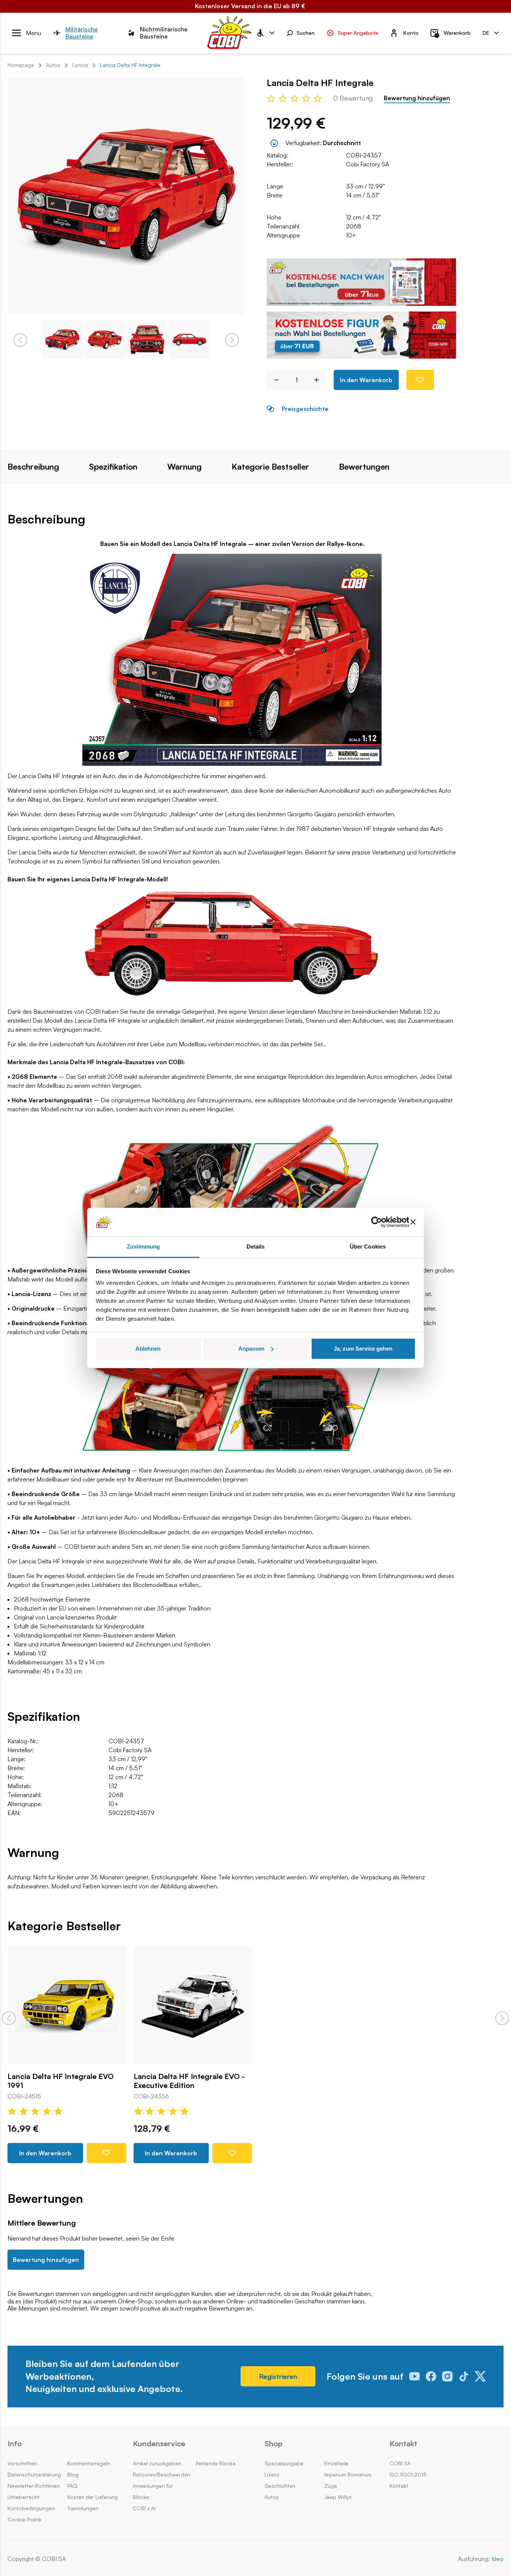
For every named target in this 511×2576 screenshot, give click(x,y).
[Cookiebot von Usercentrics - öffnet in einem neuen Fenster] (377, 1222)
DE (486, 32)
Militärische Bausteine (82, 33)
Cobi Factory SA (368, 164)
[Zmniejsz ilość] (274, 380)
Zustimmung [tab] (143, 1246)
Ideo (498, 2559)
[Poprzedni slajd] (9, 2018)
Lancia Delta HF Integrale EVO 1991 (61, 2081)
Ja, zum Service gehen (363, 1349)
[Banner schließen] (413, 1222)
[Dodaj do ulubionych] (420, 380)
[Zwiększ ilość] (319, 380)
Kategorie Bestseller (270, 467)
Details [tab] (256, 1246)
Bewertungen (364, 467)
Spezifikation (113, 467)
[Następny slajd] (502, 2018)
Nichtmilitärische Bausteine (164, 33)
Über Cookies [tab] (368, 1246)
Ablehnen (148, 1349)
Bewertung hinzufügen (417, 98)
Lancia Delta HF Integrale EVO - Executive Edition (189, 2081)
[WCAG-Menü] (265, 33)
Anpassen (251, 1349)
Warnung (184, 467)
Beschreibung (33, 467)
